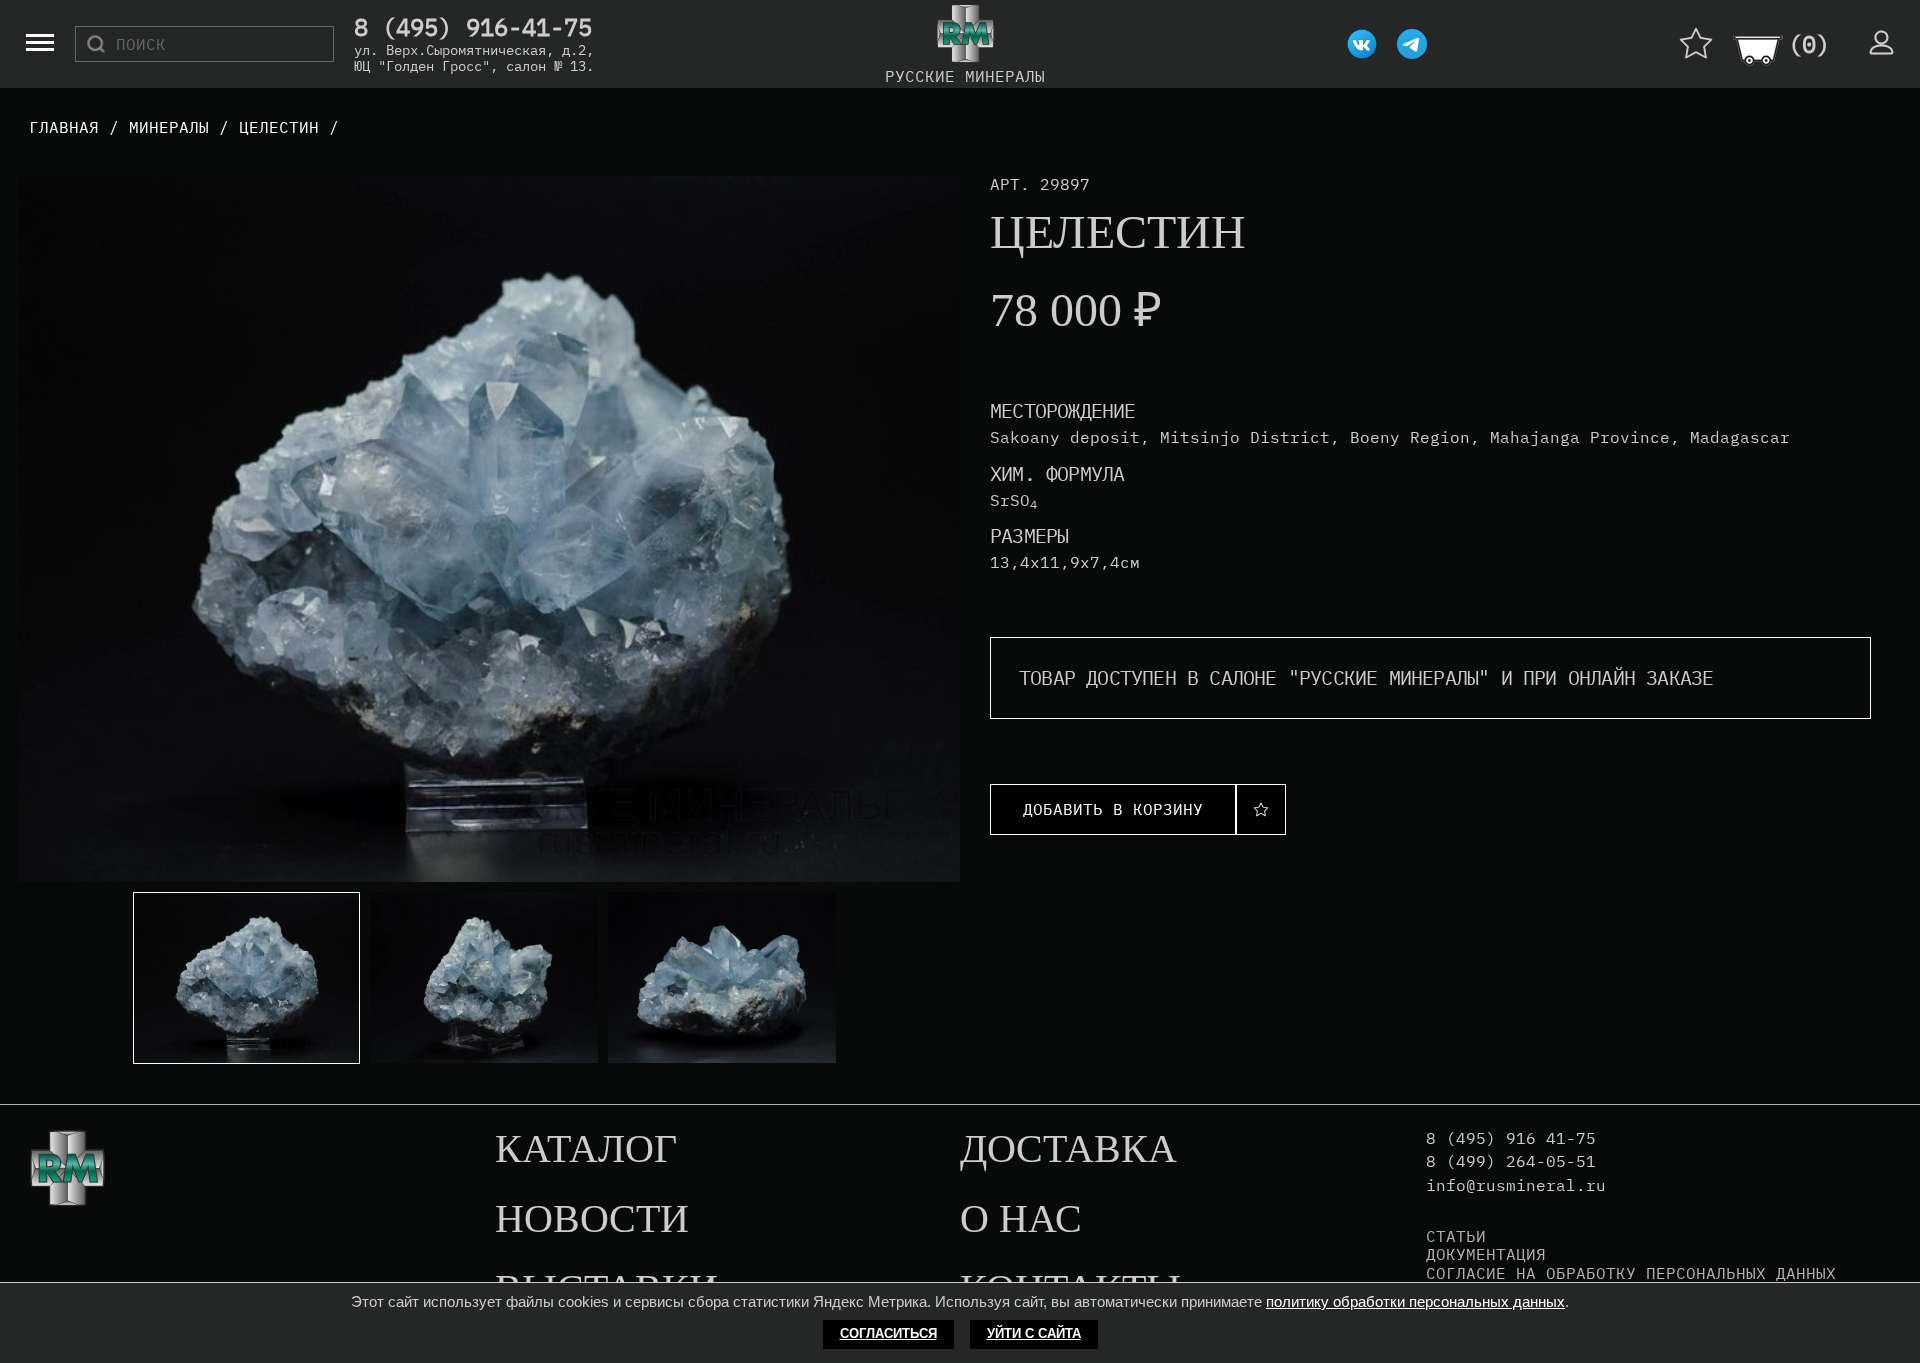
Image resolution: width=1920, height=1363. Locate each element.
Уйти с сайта (1034, 1333)
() (1809, 44)
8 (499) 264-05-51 (1511, 1161)
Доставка (1068, 1150)
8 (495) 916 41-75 (1511, 1138)
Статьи (1456, 1236)
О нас (1021, 1220)
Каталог (586, 1150)
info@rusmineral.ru (1516, 1185)
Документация (1486, 1254)
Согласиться (888, 1333)
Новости (592, 1220)
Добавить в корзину (1113, 809)
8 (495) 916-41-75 (473, 28)
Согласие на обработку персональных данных (1631, 1273)
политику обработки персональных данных (1415, 1301)
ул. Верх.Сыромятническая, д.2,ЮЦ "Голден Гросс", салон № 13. (474, 58)
